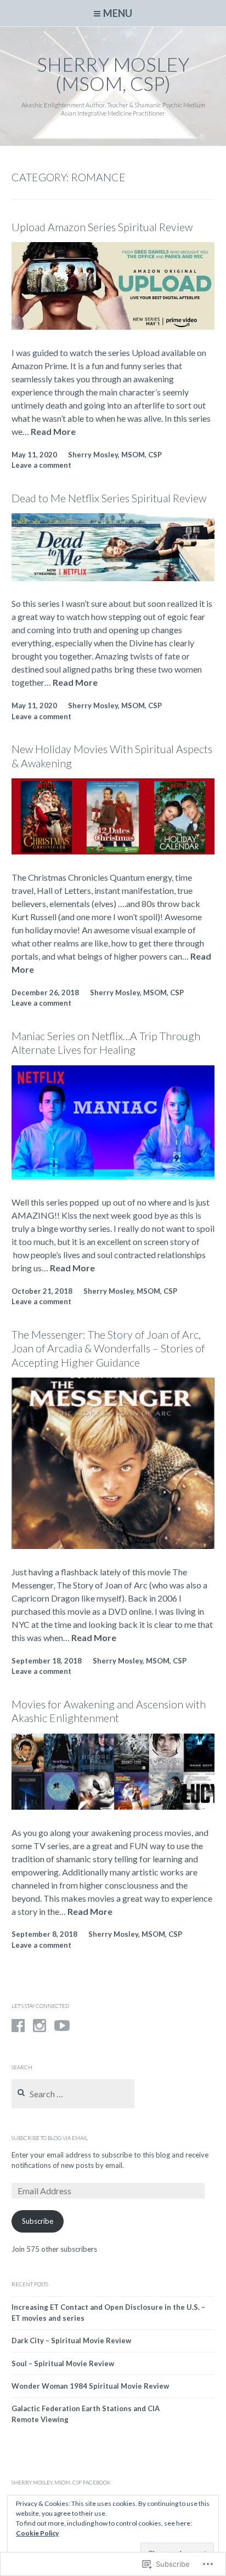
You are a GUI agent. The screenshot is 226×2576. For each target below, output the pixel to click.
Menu (118, 13)
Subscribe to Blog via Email (50, 2138)
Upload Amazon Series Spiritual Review (102, 227)
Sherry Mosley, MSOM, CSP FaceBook (61, 2482)
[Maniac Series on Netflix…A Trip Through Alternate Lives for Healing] (113, 1176)
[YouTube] (62, 2026)
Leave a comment (41, 465)
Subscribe (38, 2221)
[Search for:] (73, 2095)
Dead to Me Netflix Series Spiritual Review (109, 498)
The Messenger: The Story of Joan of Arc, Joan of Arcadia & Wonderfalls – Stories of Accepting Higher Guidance (108, 1349)
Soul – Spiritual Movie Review (63, 2363)
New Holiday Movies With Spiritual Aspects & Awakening (112, 756)
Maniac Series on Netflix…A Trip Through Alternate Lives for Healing (106, 1043)
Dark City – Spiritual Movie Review (71, 2340)
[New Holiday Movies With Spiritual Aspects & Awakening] (113, 851)
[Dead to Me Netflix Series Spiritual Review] (113, 578)
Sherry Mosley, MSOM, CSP (115, 455)
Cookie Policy (37, 2533)
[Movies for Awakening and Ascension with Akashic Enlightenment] (113, 1806)
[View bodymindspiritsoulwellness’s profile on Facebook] (18, 2026)
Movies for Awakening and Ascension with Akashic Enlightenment (109, 1711)
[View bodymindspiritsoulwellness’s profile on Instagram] (39, 2026)
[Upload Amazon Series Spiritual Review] (113, 326)
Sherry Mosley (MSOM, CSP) (113, 74)
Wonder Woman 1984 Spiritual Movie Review (90, 2386)
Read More (53, 432)
